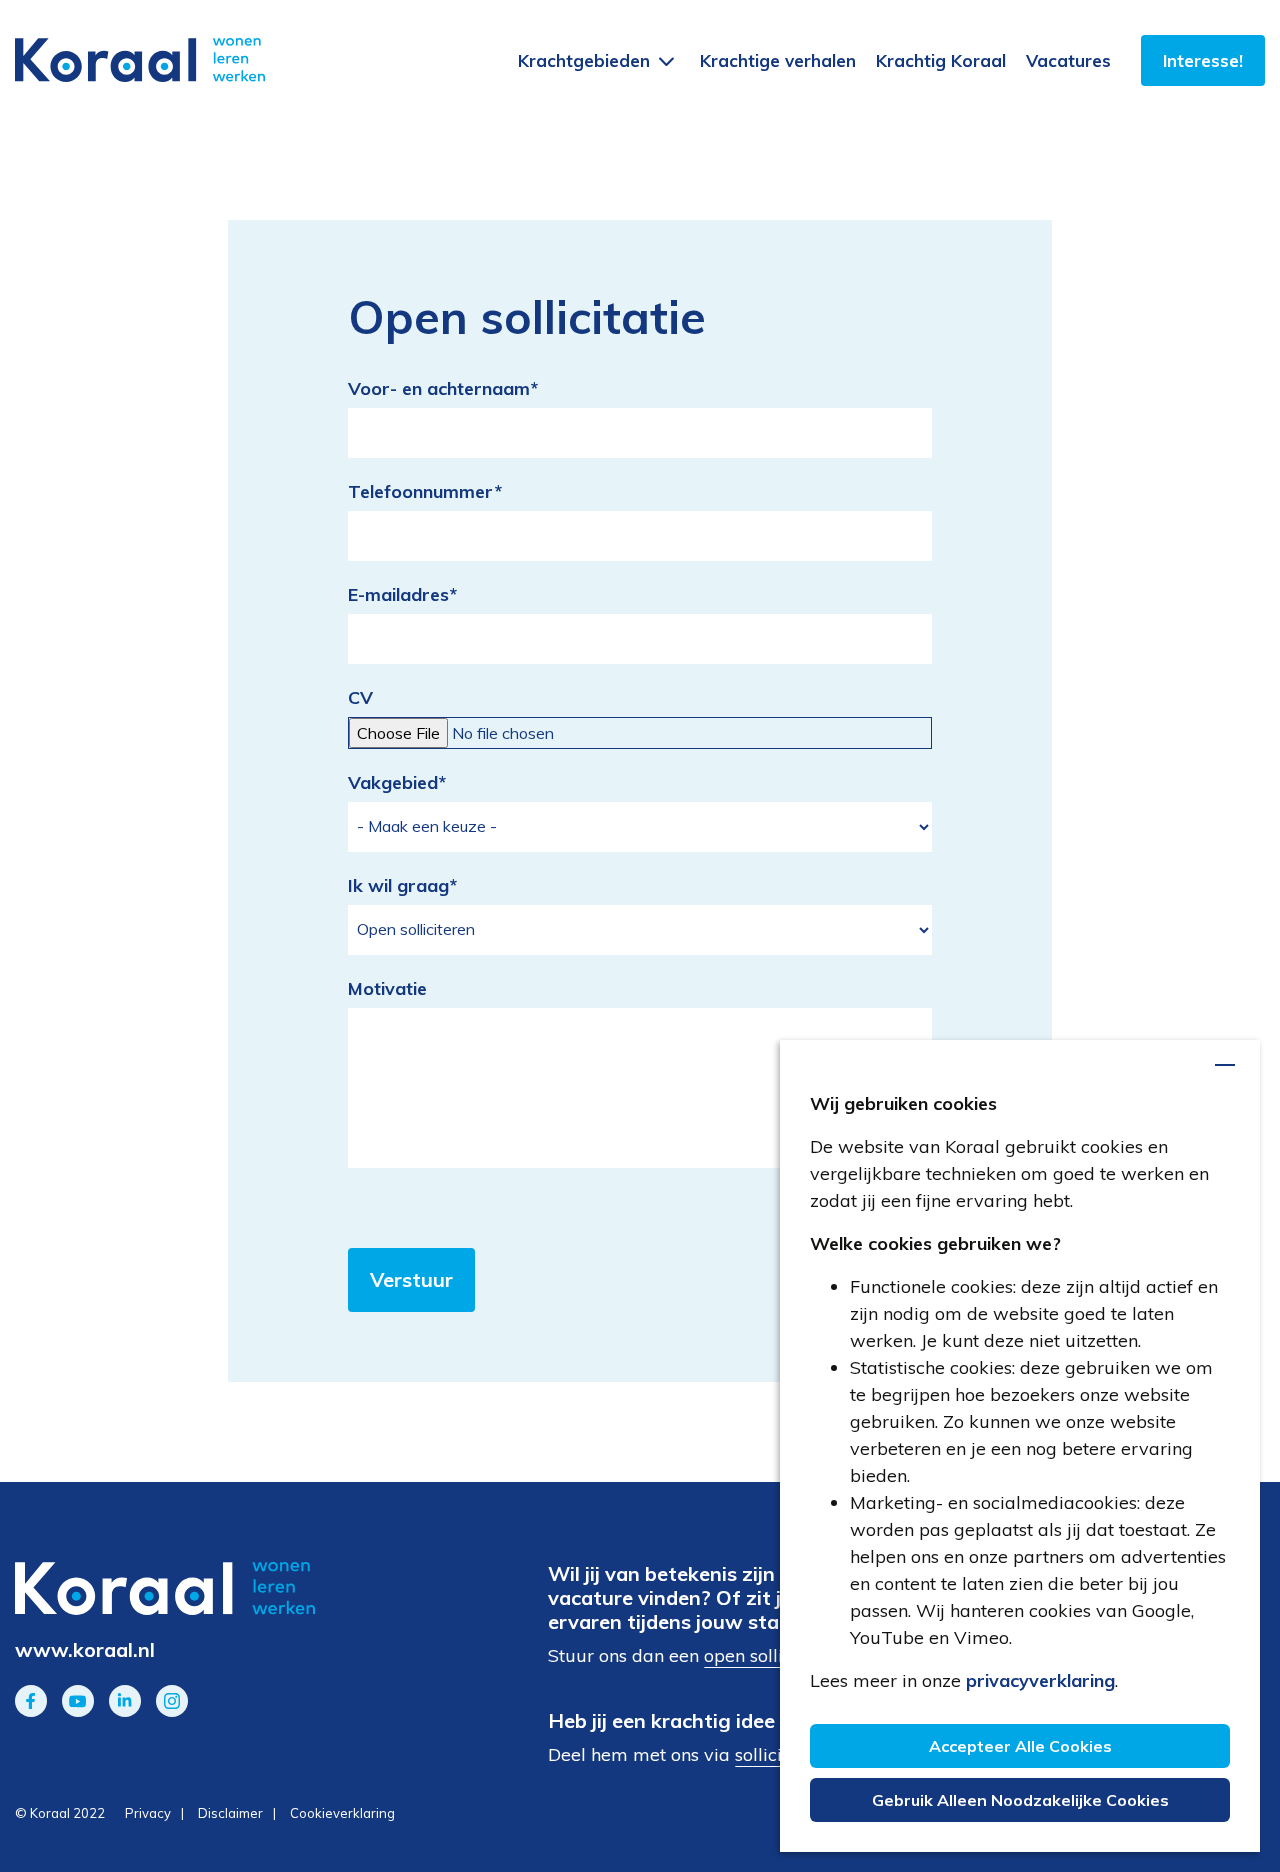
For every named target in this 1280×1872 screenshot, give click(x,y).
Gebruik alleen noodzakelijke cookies (1020, 1800)
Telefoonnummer (425, 491)
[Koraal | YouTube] (78, 1701)
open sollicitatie (769, 1655)
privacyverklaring (1040, 1680)
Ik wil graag (402, 885)
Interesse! (1203, 60)
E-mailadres (402, 594)
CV (360, 697)
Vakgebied (397, 782)
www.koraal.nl (85, 1649)
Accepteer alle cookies (1020, 1746)
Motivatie (387, 988)
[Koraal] (213, 1588)
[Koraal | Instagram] (172, 1701)
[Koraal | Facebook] (31, 1701)
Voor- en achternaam (443, 388)
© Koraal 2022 (60, 1813)
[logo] (140, 60)
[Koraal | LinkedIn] (125, 1701)
